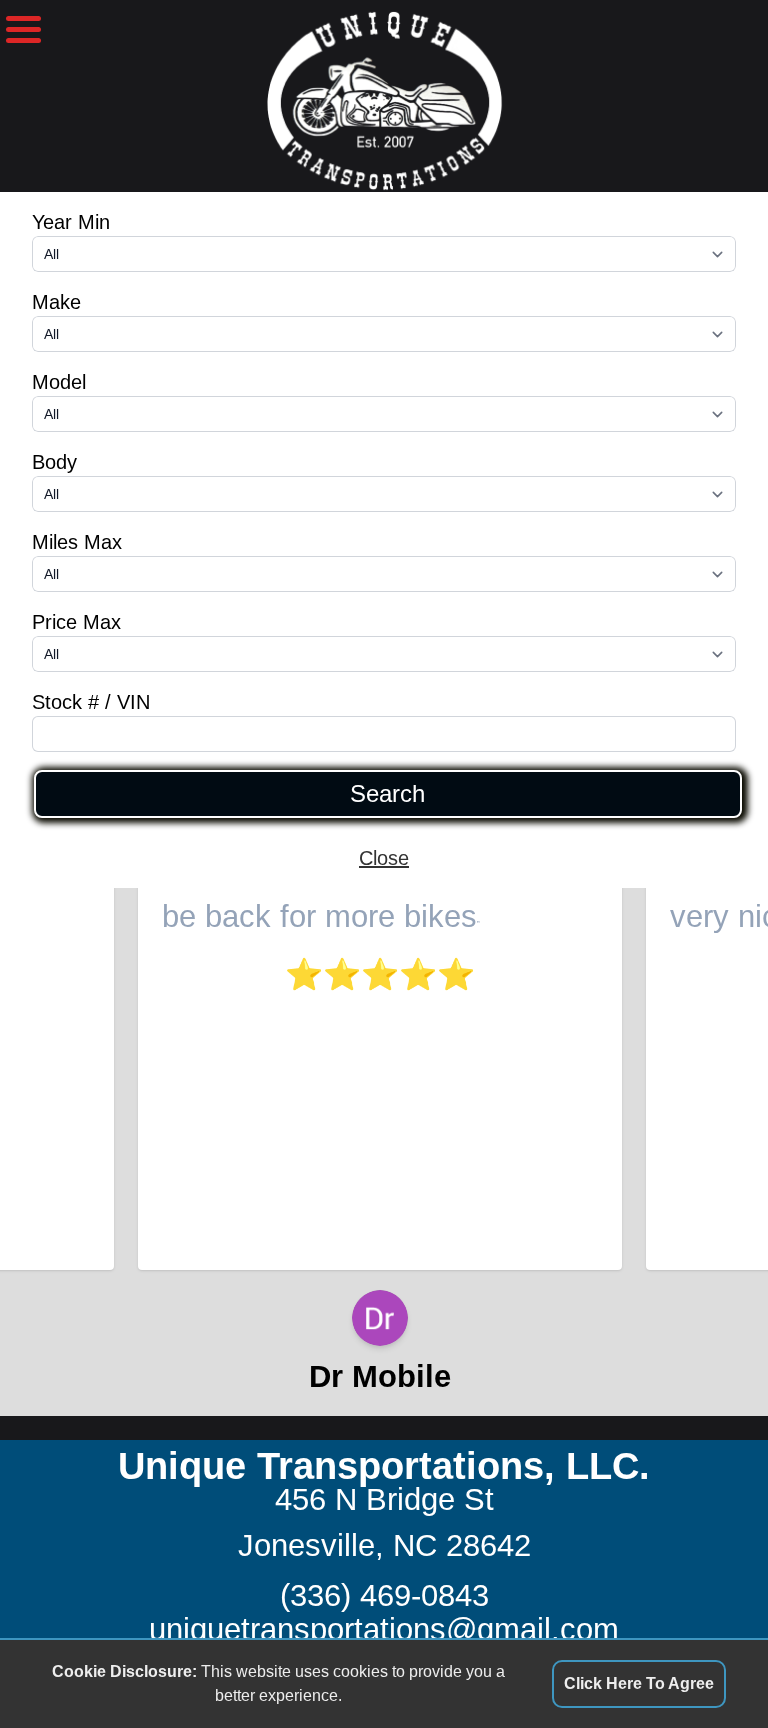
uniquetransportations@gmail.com (384, 1629)
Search (387, 794)
